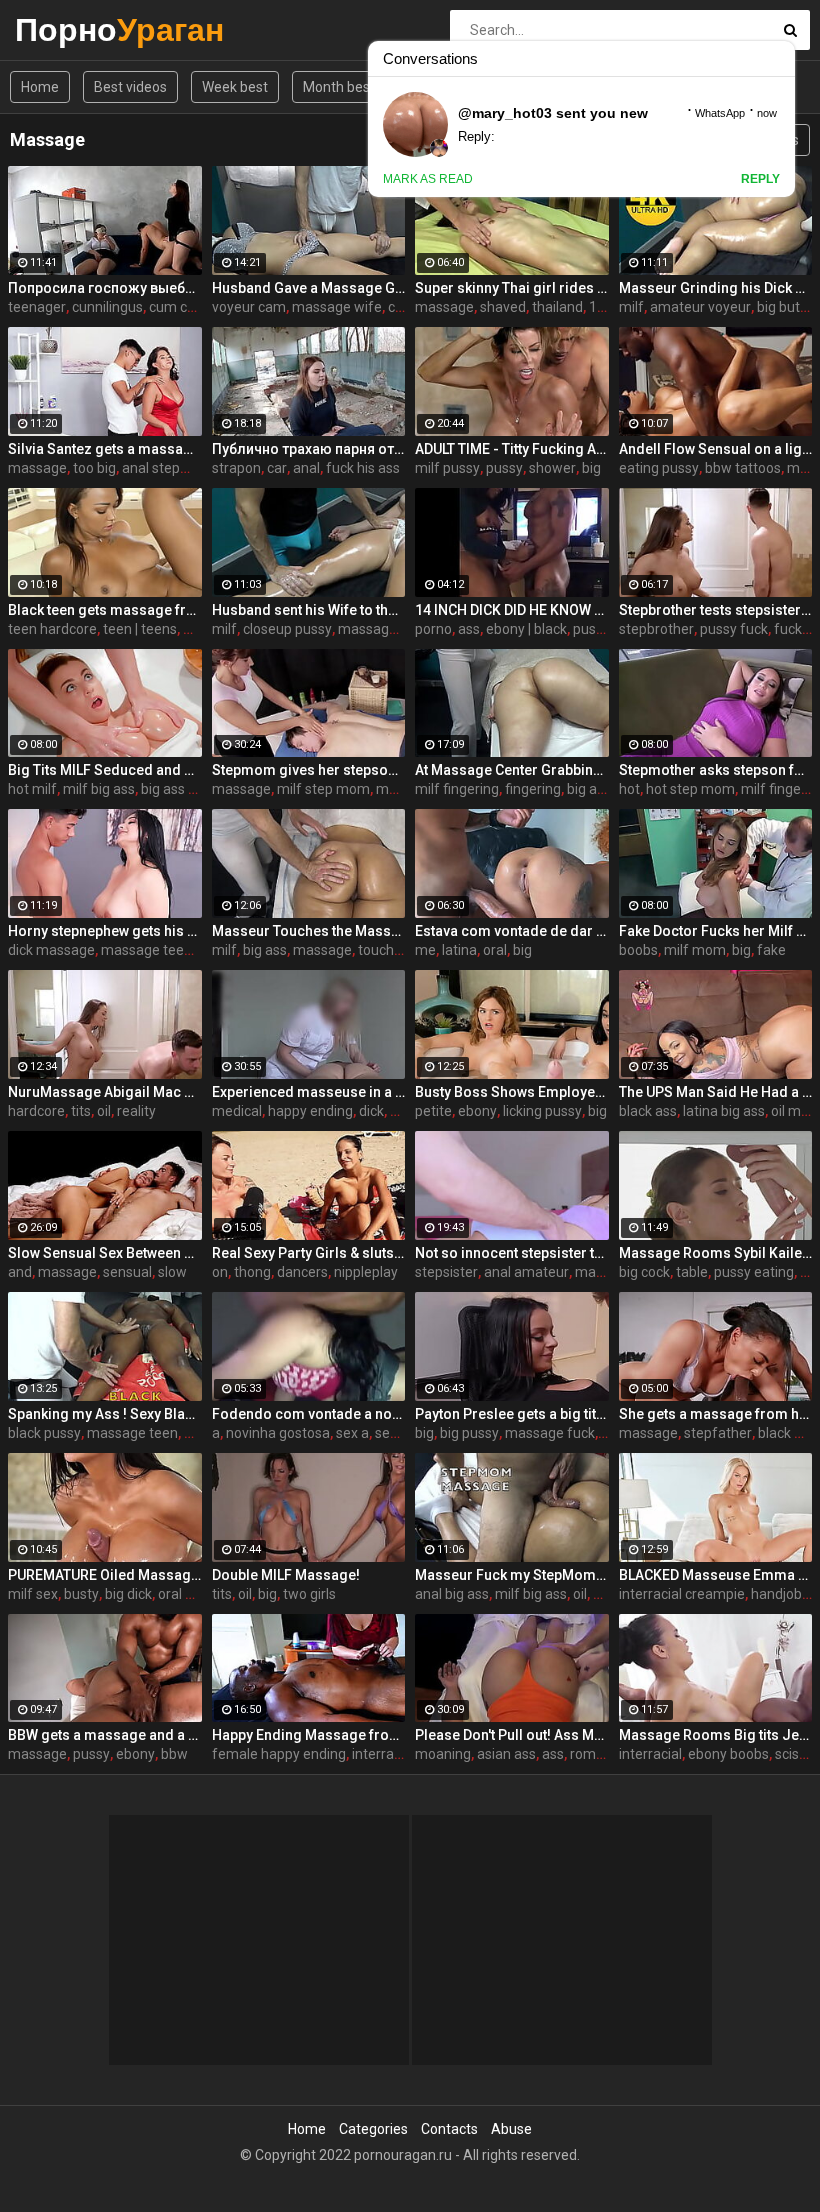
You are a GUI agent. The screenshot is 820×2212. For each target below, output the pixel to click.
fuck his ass (363, 468)
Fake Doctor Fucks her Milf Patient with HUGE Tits (716, 931)
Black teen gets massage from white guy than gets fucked (105, 610)
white (200, 629)
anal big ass (452, 1594)
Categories (373, 2129)
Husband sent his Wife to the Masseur (309, 610)
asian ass (506, 1754)
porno (433, 629)
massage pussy (387, 629)
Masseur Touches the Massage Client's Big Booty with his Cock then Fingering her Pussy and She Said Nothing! (309, 931)
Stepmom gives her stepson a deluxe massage (309, 770)
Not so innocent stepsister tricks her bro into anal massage (512, 1253)
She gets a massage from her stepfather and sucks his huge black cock (716, 1414)
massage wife (337, 307)
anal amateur (526, 1272)
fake (771, 950)
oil (104, 1111)
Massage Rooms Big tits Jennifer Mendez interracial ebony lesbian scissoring (716, 1735)
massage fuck (550, 1433)
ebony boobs (728, 1754)
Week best (235, 87)
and (20, 1272)
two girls (309, 1594)
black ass (648, 1111)
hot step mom (690, 789)
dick (371, 1111)
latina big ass (724, 1111)
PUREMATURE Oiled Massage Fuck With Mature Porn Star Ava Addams (105, 1575)
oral (495, 950)
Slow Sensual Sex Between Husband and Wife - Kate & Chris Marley (105, 1253)
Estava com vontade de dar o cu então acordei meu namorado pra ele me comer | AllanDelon (512, 931)
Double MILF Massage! (286, 1575)
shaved (503, 307)
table (692, 1272)
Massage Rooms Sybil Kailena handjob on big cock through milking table (716, 1253)
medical (237, 1111)
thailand (557, 307)
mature (399, 789)
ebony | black (526, 629)
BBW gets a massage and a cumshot (105, 1735)
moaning (443, 1754)
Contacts (449, 2129)
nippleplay (366, 1272)
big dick (128, 1594)
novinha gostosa (278, 1433)
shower (552, 468)
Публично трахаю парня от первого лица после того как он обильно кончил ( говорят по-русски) (309, 449)
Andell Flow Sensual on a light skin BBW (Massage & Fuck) (716, 449)
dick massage (51, 950)
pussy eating (754, 1272)
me (425, 950)
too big (94, 468)
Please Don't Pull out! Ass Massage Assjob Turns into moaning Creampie (512, 1735)
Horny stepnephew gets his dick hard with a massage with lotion (105, 931)
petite (433, 1111)
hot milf (32, 789)
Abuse (511, 2129)
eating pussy (659, 468)
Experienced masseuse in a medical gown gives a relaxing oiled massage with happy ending (309, 1092)
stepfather (718, 1433)
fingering (533, 789)
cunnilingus (107, 307)
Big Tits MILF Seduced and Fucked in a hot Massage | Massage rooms (105, 770)
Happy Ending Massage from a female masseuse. (309, 1735)
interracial (650, 1754)
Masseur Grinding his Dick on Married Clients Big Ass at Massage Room (716, 288)
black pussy (44, 1433)
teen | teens (140, 629)
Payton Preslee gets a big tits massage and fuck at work (512, 1414)
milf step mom (323, 789)
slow (172, 1272)
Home (40, 87)
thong (252, 1272)
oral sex (182, 1594)
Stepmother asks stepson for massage (716, 770)
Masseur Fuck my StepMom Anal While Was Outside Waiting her (512, 1575)
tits (81, 1111)
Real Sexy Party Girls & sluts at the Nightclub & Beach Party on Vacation (309, 1253)
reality (136, 1111)
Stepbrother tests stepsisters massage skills (716, 610)
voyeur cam (249, 307)
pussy (504, 468)
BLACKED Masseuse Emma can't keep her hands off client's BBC (716, 1575)
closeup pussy (287, 629)
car (277, 468)
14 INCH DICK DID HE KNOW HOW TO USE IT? (512, 610)
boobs (638, 950)
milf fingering (457, 789)
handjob (776, 1594)
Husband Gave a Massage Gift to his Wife (309, 288)
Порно (67, 29)
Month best (339, 87)
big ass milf (177, 789)
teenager (37, 307)
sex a (352, 1433)
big (591, 468)
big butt (781, 307)
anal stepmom (168, 468)
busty (81, 1594)
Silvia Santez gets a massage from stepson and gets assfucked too (105, 449)
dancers (302, 1272)
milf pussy (447, 468)
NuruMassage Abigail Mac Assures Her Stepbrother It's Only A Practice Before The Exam (105, 1092)
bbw (174, 1754)
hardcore (36, 1111)
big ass (589, 789)
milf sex (33, 1594)
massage (444, 307)
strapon (236, 468)
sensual (127, 1272)
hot (629, 789)
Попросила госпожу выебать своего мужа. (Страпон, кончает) (105, 288)
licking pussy (542, 1111)
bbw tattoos (743, 468)
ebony (477, 1111)
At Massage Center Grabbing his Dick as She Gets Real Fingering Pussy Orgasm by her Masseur (512, 770)
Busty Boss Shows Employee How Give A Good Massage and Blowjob (512, 1092)
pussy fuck (734, 629)
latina (459, 950)
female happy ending (279, 1754)
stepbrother (656, 629)
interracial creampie (682, 1594)
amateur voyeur (700, 307)
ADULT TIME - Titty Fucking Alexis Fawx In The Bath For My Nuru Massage (512, 449)
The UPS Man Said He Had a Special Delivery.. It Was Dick (716, 1092)
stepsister (446, 1272)
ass (469, 629)
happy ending (310, 1111)
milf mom (695, 950)
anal (306, 468)
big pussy (469, 1433)
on (220, 1272)
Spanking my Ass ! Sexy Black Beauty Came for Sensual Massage (105, 1414)
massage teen (146, 950)
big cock (644, 1272)
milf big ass (99, 789)
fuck (788, 629)
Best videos (130, 87)
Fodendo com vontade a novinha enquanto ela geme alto (309, 1414)
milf (631, 307)
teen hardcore (52, 629)
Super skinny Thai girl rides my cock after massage (512, 288)
